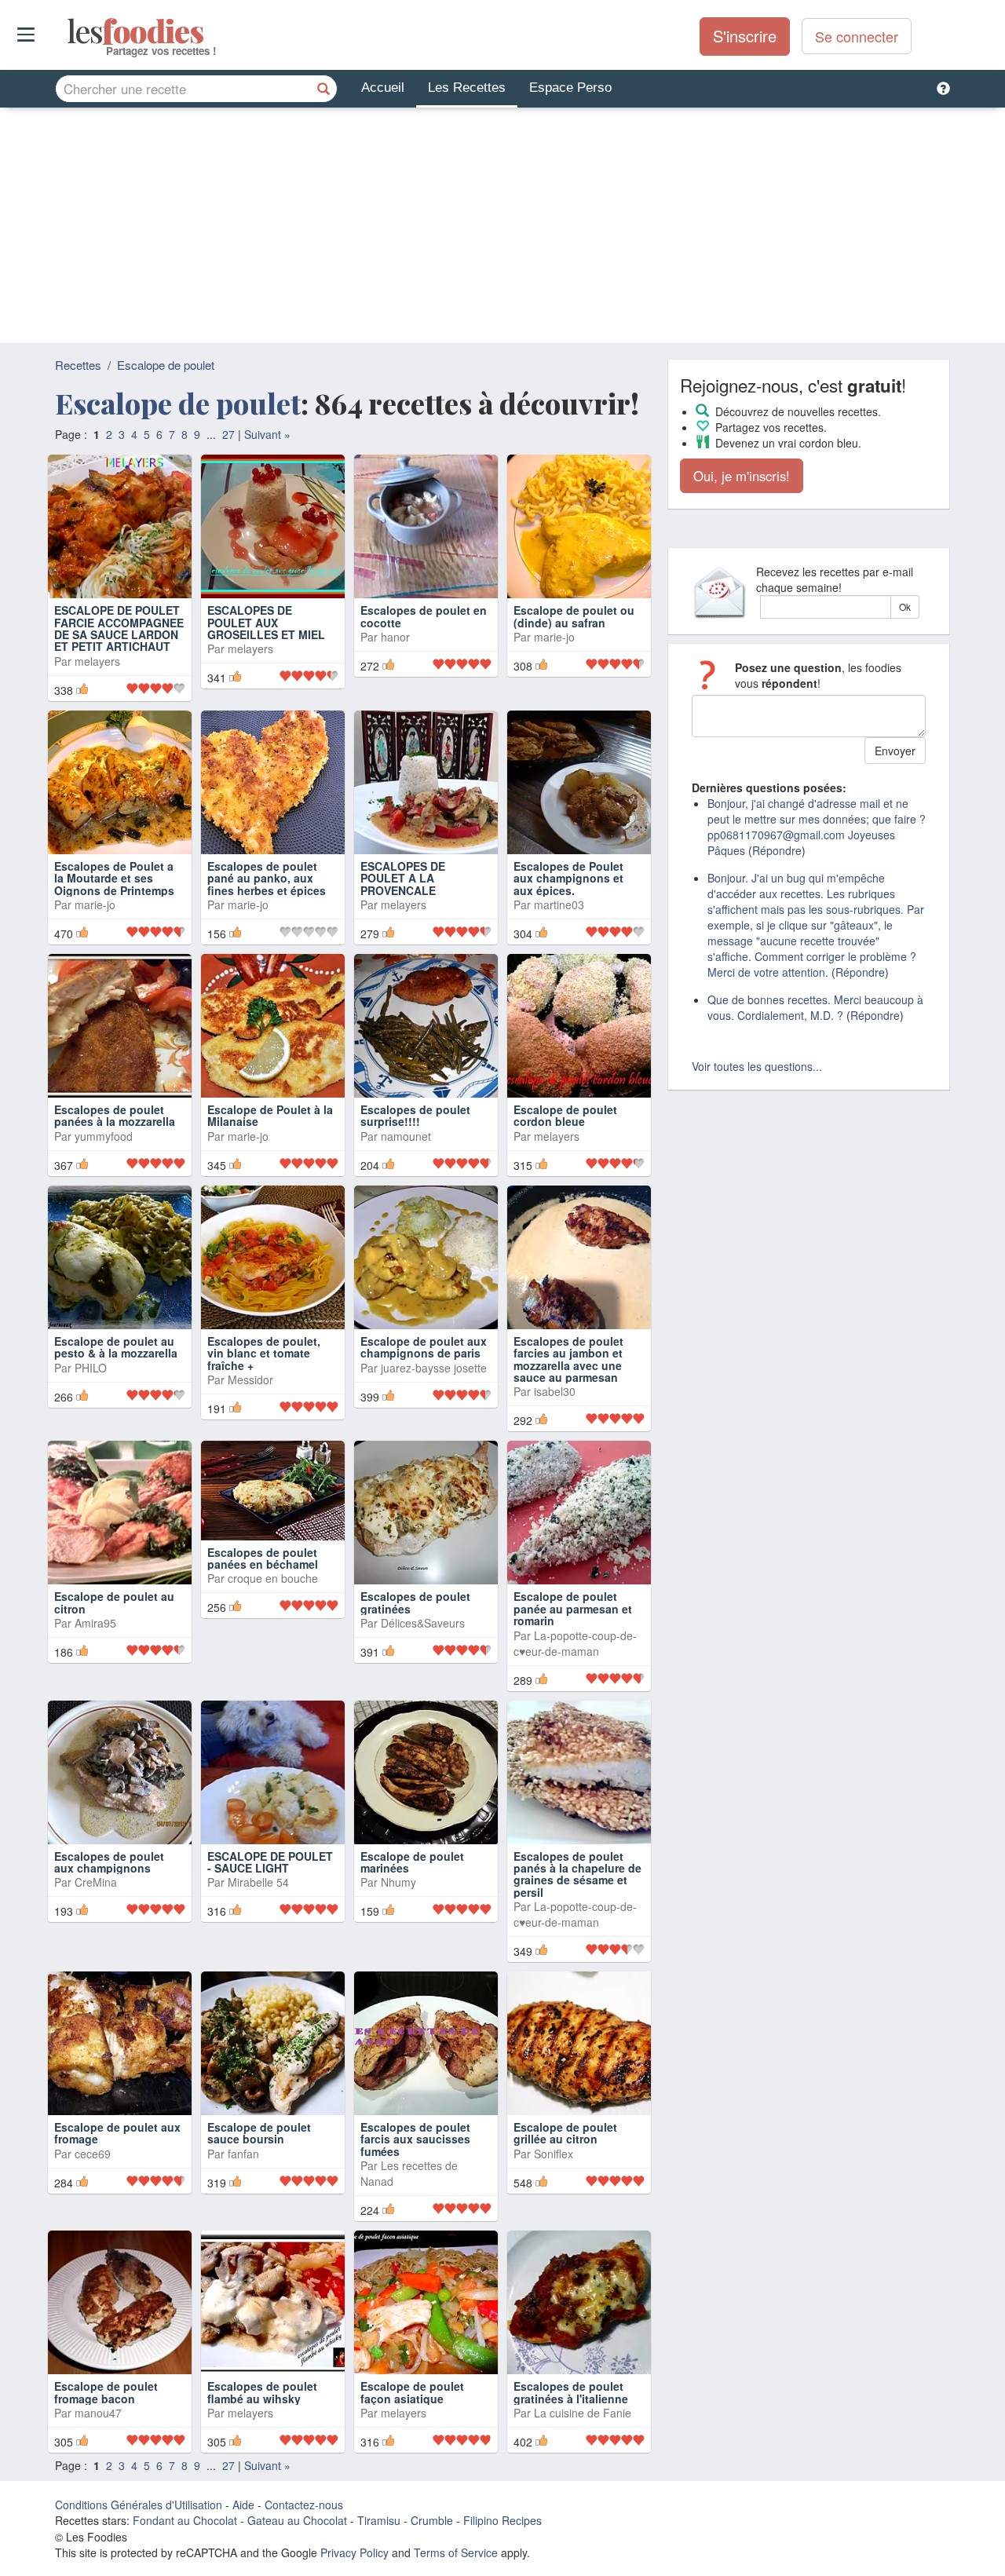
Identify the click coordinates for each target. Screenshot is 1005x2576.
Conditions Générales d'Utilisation (139, 2505)
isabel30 (555, 1391)
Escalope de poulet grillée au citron (565, 2133)
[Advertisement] (502, 225)
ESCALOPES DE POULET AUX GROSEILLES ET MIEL (266, 622)
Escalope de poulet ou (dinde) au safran (574, 616)
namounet (406, 1136)
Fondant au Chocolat (185, 2520)
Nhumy (398, 1882)
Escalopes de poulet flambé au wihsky (262, 2392)
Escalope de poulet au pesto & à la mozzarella (116, 1347)
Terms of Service (456, 2552)
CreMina (96, 1882)
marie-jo (554, 637)
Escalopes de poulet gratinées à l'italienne (571, 2392)
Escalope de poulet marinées (412, 1862)
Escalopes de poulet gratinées (415, 1602)
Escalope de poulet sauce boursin (259, 2133)
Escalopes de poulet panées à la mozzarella (115, 1115)
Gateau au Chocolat (297, 2520)
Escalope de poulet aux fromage (117, 2133)
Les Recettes (467, 88)
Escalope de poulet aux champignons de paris (424, 1347)
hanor (395, 637)
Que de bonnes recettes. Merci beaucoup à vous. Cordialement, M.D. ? (815, 1007)
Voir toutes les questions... (757, 1066)
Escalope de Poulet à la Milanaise (270, 1115)
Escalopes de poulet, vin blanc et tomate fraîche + (264, 1353)
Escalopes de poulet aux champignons (109, 1862)
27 (228, 434)
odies (69, 31)
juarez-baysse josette (434, 1368)
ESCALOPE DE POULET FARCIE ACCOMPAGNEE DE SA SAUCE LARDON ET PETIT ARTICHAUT (119, 628)
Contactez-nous (304, 2505)
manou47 (98, 2413)
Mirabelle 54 (258, 1882)
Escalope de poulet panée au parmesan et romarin (573, 1608)
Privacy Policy (354, 2552)
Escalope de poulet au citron (114, 1602)
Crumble (432, 2520)
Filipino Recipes (502, 2520)
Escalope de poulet (166, 365)
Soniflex (554, 2154)
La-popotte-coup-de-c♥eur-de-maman (575, 1643)
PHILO (91, 1368)
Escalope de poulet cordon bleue (565, 1115)
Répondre (777, 850)
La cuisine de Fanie (583, 2413)
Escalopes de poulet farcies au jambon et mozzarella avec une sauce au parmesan (568, 1359)
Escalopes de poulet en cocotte (424, 616)
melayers (97, 661)
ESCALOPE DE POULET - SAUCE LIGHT (270, 1862)
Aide (243, 2505)
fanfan (243, 2154)
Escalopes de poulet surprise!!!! (415, 1115)
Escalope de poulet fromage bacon (106, 2392)
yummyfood (104, 1136)
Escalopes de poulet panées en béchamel (263, 1558)
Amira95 (95, 1623)
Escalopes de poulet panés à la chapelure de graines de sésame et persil (577, 1874)
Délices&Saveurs (423, 1623)
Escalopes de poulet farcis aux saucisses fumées (415, 2139)
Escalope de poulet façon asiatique (412, 2392)
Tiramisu (379, 2520)
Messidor (250, 1379)
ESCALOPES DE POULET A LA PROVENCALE (403, 878)
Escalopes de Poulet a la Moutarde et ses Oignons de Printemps (114, 878)
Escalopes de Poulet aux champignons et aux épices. (568, 878)
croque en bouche (273, 1578)
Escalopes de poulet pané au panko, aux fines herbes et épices (267, 878)
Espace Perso (570, 88)
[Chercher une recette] (323, 89)
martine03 (559, 904)
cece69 (93, 2154)
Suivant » (267, 434)
